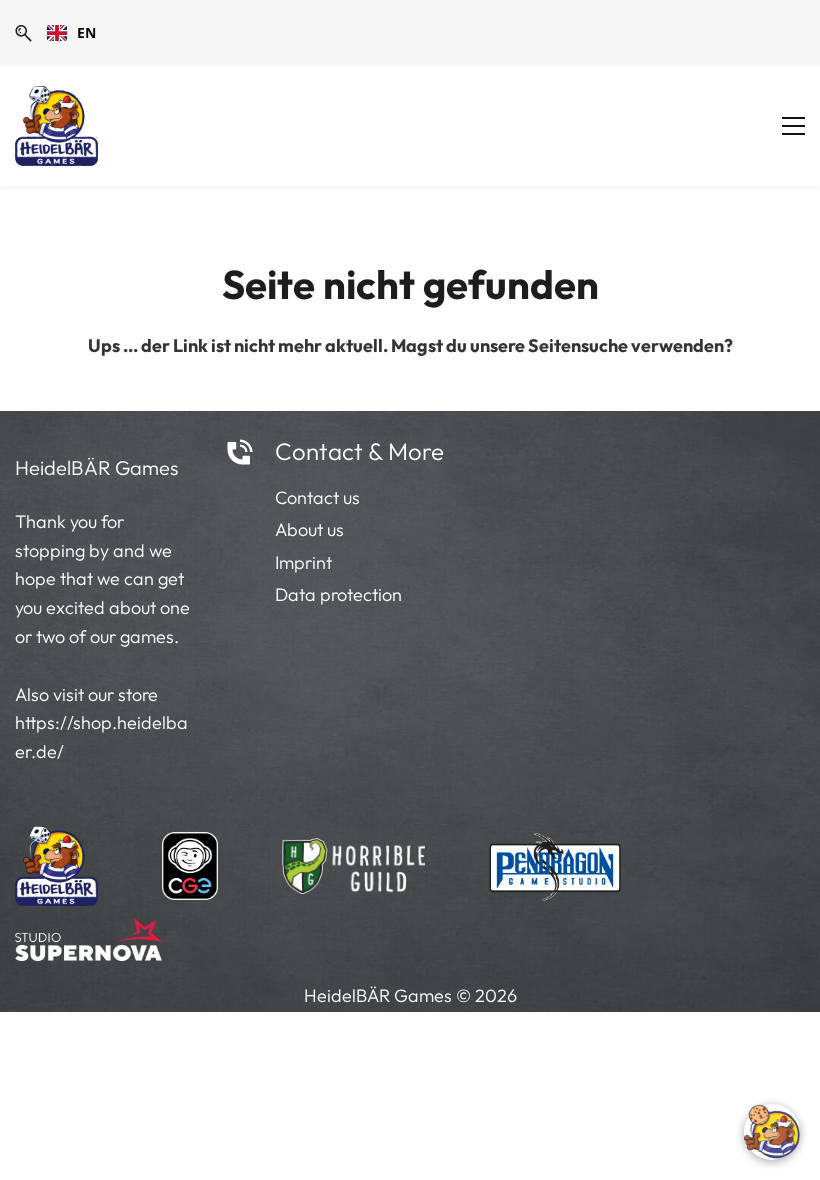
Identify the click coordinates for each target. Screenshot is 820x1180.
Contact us (317, 497)
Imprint (303, 562)
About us (309, 529)
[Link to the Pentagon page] (555, 861)
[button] (23, 33)
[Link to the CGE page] (190, 861)
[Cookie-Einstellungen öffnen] (772, 1132)
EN (86, 32)
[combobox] (71, 33)
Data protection (338, 594)
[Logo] (56, 126)
